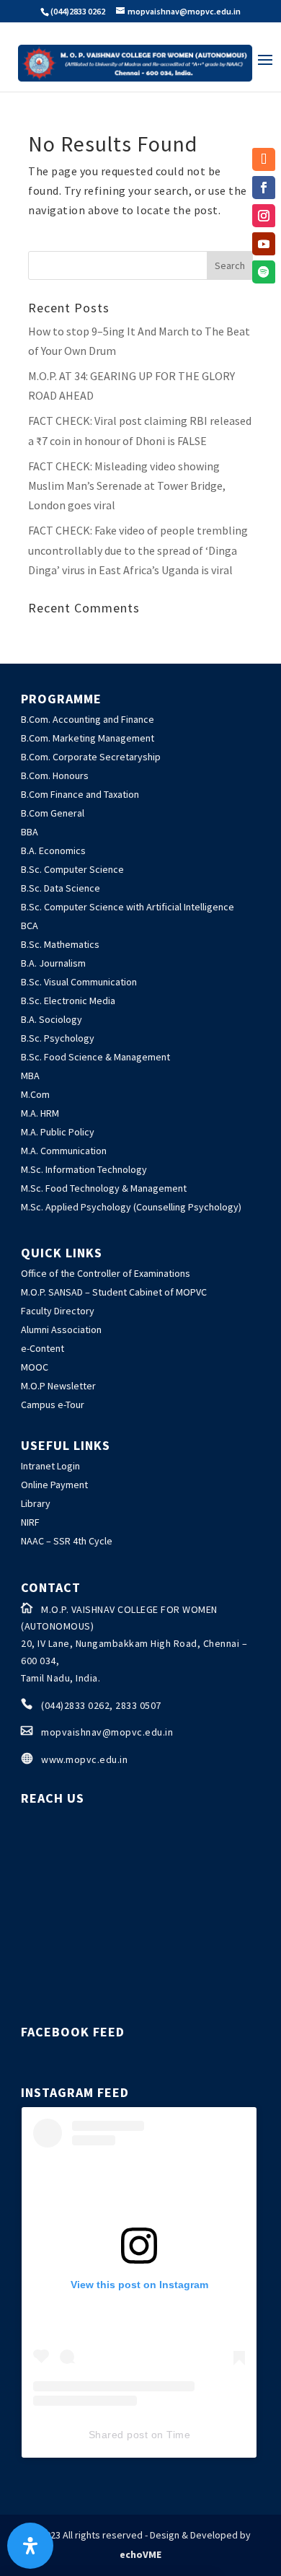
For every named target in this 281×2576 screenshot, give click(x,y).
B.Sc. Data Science (61, 888)
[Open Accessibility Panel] (30, 2546)
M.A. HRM (40, 1113)
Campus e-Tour (53, 1405)
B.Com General (53, 813)
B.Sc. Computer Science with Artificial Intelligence (128, 907)
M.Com (35, 1094)
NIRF (30, 1522)
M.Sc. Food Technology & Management (104, 1188)
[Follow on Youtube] (264, 244)
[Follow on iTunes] (264, 159)
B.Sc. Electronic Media (68, 1001)
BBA (30, 832)
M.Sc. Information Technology (84, 1169)
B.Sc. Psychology (58, 1038)
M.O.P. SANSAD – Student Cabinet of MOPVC (114, 1292)
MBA (30, 1076)
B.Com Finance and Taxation (80, 794)
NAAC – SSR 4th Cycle (67, 1541)
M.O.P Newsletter (58, 1386)
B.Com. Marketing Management (88, 738)
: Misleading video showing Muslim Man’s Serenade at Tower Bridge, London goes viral (127, 485)
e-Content (43, 1348)
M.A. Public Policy (58, 1132)
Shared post (119, 2435)
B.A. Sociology (52, 1019)
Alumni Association (61, 1329)
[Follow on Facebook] (264, 188)
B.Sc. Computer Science (72, 869)
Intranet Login (50, 1466)
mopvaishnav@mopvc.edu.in (107, 1732)
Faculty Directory (58, 1311)
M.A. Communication (64, 1151)
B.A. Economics (53, 850)
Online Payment (54, 1485)
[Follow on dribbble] (264, 272)
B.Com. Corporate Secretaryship (91, 757)
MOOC (35, 1367)
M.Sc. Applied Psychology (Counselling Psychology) (131, 1207)
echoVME (140, 2554)
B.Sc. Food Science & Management (95, 1057)
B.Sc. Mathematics (60, 944)
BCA (30, 926)
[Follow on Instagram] (264, 216)
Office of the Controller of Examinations (106, 1273)
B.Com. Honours (55, 775)
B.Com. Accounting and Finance (88, 719)
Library (36, 1503)
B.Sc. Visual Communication (79, 982)
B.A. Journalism (53, 963)
